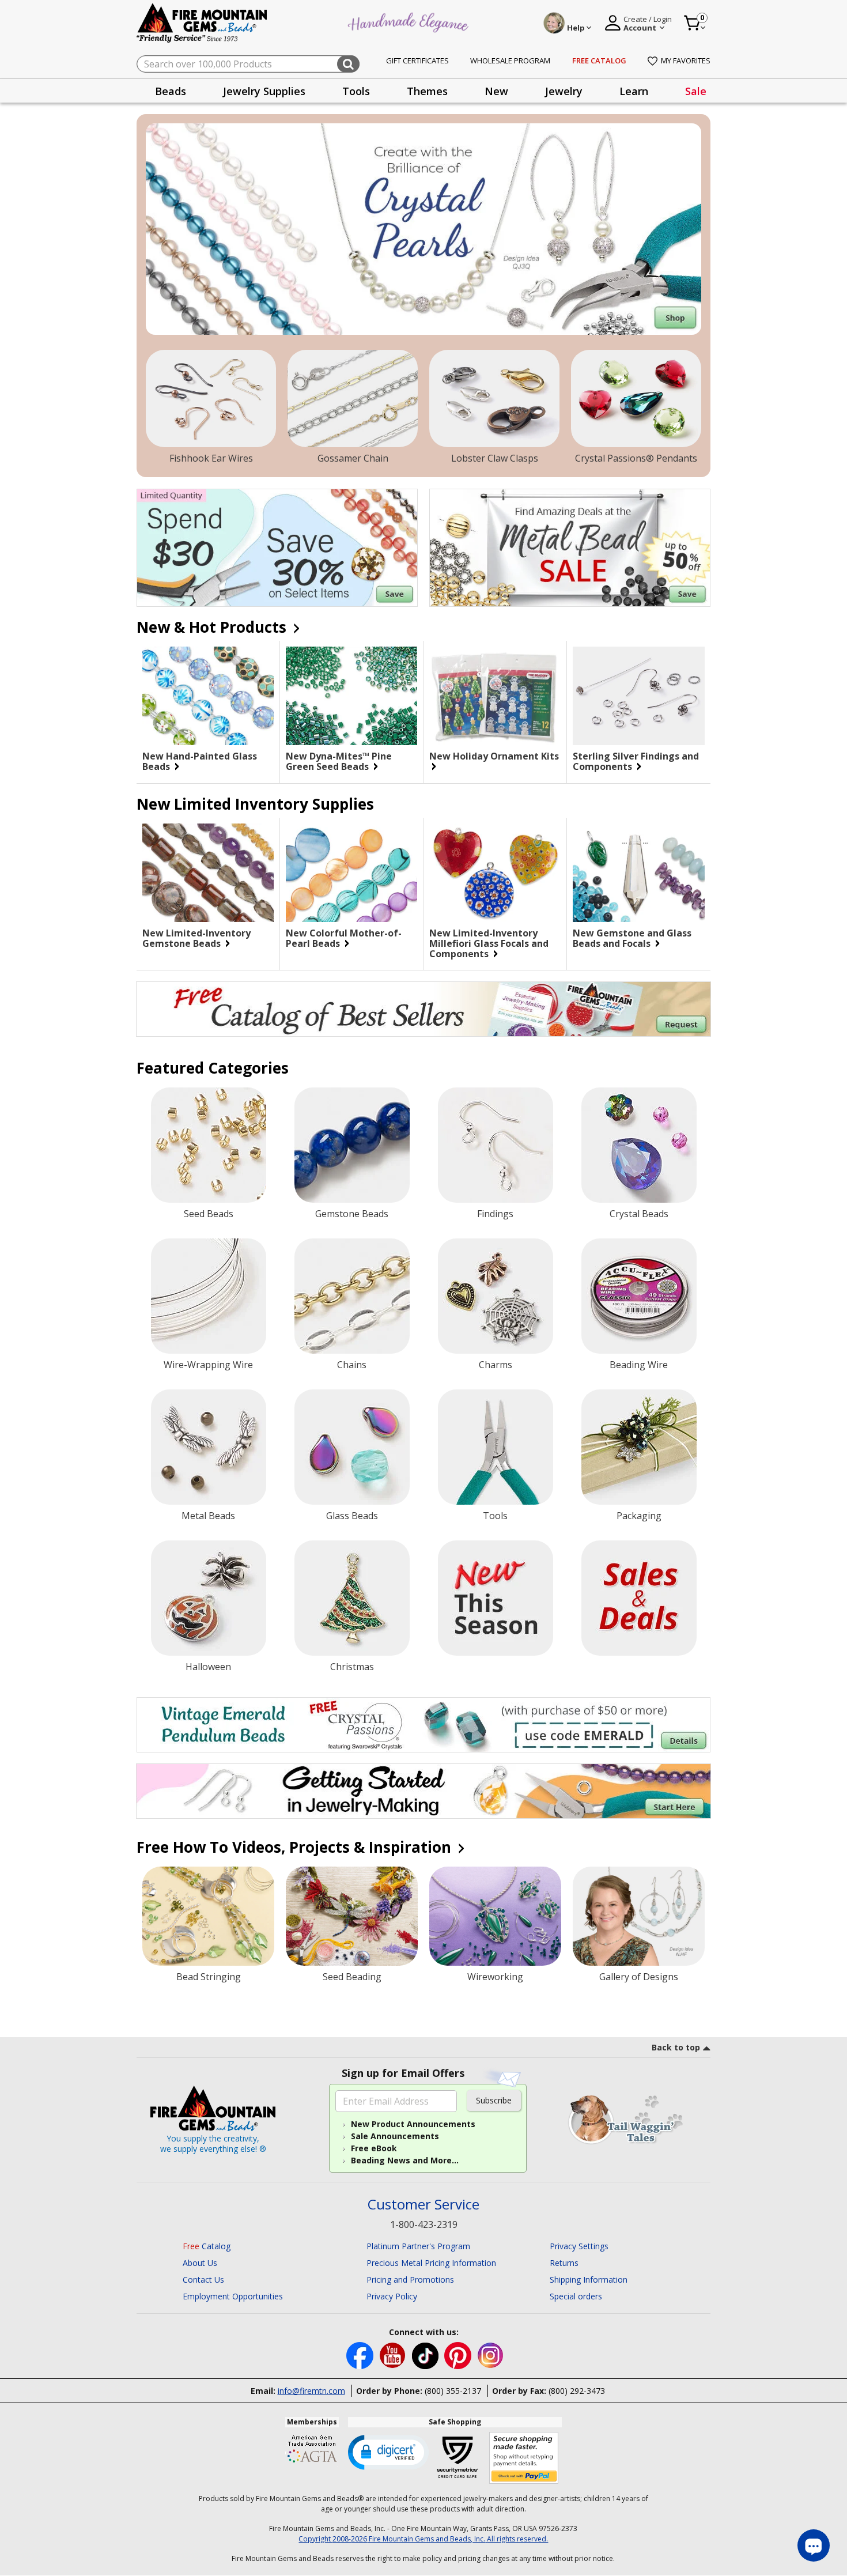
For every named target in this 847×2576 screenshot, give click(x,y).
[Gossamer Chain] (353, 399)
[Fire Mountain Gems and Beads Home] (202, 22)
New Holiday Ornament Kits (494, 757)
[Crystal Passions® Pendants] (636, 399)
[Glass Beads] (352, 1447)
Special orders (576, 2296)
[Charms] (496, 1296)
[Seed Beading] (352, 1916)
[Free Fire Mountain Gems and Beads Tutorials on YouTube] (394, 2354)
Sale (696, 91)
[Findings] (496, 1145)
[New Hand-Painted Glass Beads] (208, 696)
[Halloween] (209, 1598)
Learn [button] (634, 91)
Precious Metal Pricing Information (431, 2263)
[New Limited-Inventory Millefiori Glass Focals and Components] (495, 873)
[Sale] (639, 1598)
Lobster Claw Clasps (495, 458)
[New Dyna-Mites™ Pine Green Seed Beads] (351, 696)
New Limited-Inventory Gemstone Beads (196, 938)
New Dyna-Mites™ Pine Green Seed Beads (339, 761)
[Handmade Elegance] (410, 21)
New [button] (496, 91)
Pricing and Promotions (410, 2280)
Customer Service (423, 2205)
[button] (388, 2452)
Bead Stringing (209, 1977)
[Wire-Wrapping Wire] (209, 1296)
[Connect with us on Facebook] (361, 2354)
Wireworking (495, 1977)
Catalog (207, 2246)
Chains (352, 1365)
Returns (564, 2263)
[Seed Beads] (209, 1145)
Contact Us (203, 2280)
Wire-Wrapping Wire (208, 1365)
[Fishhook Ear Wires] (211, 399)
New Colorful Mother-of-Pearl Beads (344, 938)
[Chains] (352, 1296)
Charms (496, 1365)
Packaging (639, 1516)
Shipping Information (589, 2280)
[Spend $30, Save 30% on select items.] (277, 548)
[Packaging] (639, 1447)
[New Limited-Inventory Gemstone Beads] (208, 873)
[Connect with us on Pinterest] (459, 2354)
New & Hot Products (213, 627)
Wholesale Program (510, 61)
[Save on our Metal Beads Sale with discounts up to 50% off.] (570, 548)
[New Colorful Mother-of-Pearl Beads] (351, 873)
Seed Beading (352, 1977)
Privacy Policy (392, 2296)
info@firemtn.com (311, 2391)
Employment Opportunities (233, 2296)
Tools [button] (356, 91)
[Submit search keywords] (348, 64)
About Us (200, 2263)
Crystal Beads (639, 1214)
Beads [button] (171, 91)
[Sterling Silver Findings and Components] (639, 696)
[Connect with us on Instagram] (491, 2354)
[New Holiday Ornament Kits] (495, 696)
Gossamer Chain (353, 458)
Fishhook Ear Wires (211, 458)
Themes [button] (427, 91)
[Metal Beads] (209, 1447)
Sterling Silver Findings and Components (636, 761)
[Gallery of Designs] (639, 1916)
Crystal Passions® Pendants (636, 458)
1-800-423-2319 (424, 2224)
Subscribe (494, 2100)
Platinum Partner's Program (418, 2246)
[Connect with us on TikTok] (426, 2354)
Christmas (352, 1667)
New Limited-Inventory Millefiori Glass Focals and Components (489, 943)
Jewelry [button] (564, 91)
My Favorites (686, 61)
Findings (495, 1214)
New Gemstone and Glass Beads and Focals (632, 938)
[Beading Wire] (639, 1296)
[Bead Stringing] (208, 1916)
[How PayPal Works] (524, 2458)
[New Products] (496, 1598)
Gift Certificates (417, 61)
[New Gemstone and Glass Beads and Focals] (639, 873)
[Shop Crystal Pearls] (423, 229)
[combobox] (248, 64)
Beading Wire (639, 1365)
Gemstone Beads (352, 1214)
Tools (495, 1516)
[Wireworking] (495, 1916)
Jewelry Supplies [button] (264, 91)
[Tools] (496, 1447)
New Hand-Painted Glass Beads (200, 761)
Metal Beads (208, 1516)
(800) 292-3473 (577, 2391)
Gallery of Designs (639, 1977)
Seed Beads (209, 1214)
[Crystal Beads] (639, 1145)
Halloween (208, 1667)
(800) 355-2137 (453, 2391)
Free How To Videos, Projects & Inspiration (296, 1847)
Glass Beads (352, 1516)
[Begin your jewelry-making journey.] (423, 1791)
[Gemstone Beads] (352, 1145)
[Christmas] (352, 1598)
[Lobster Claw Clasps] (494, 399)
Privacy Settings (579, 2246)
